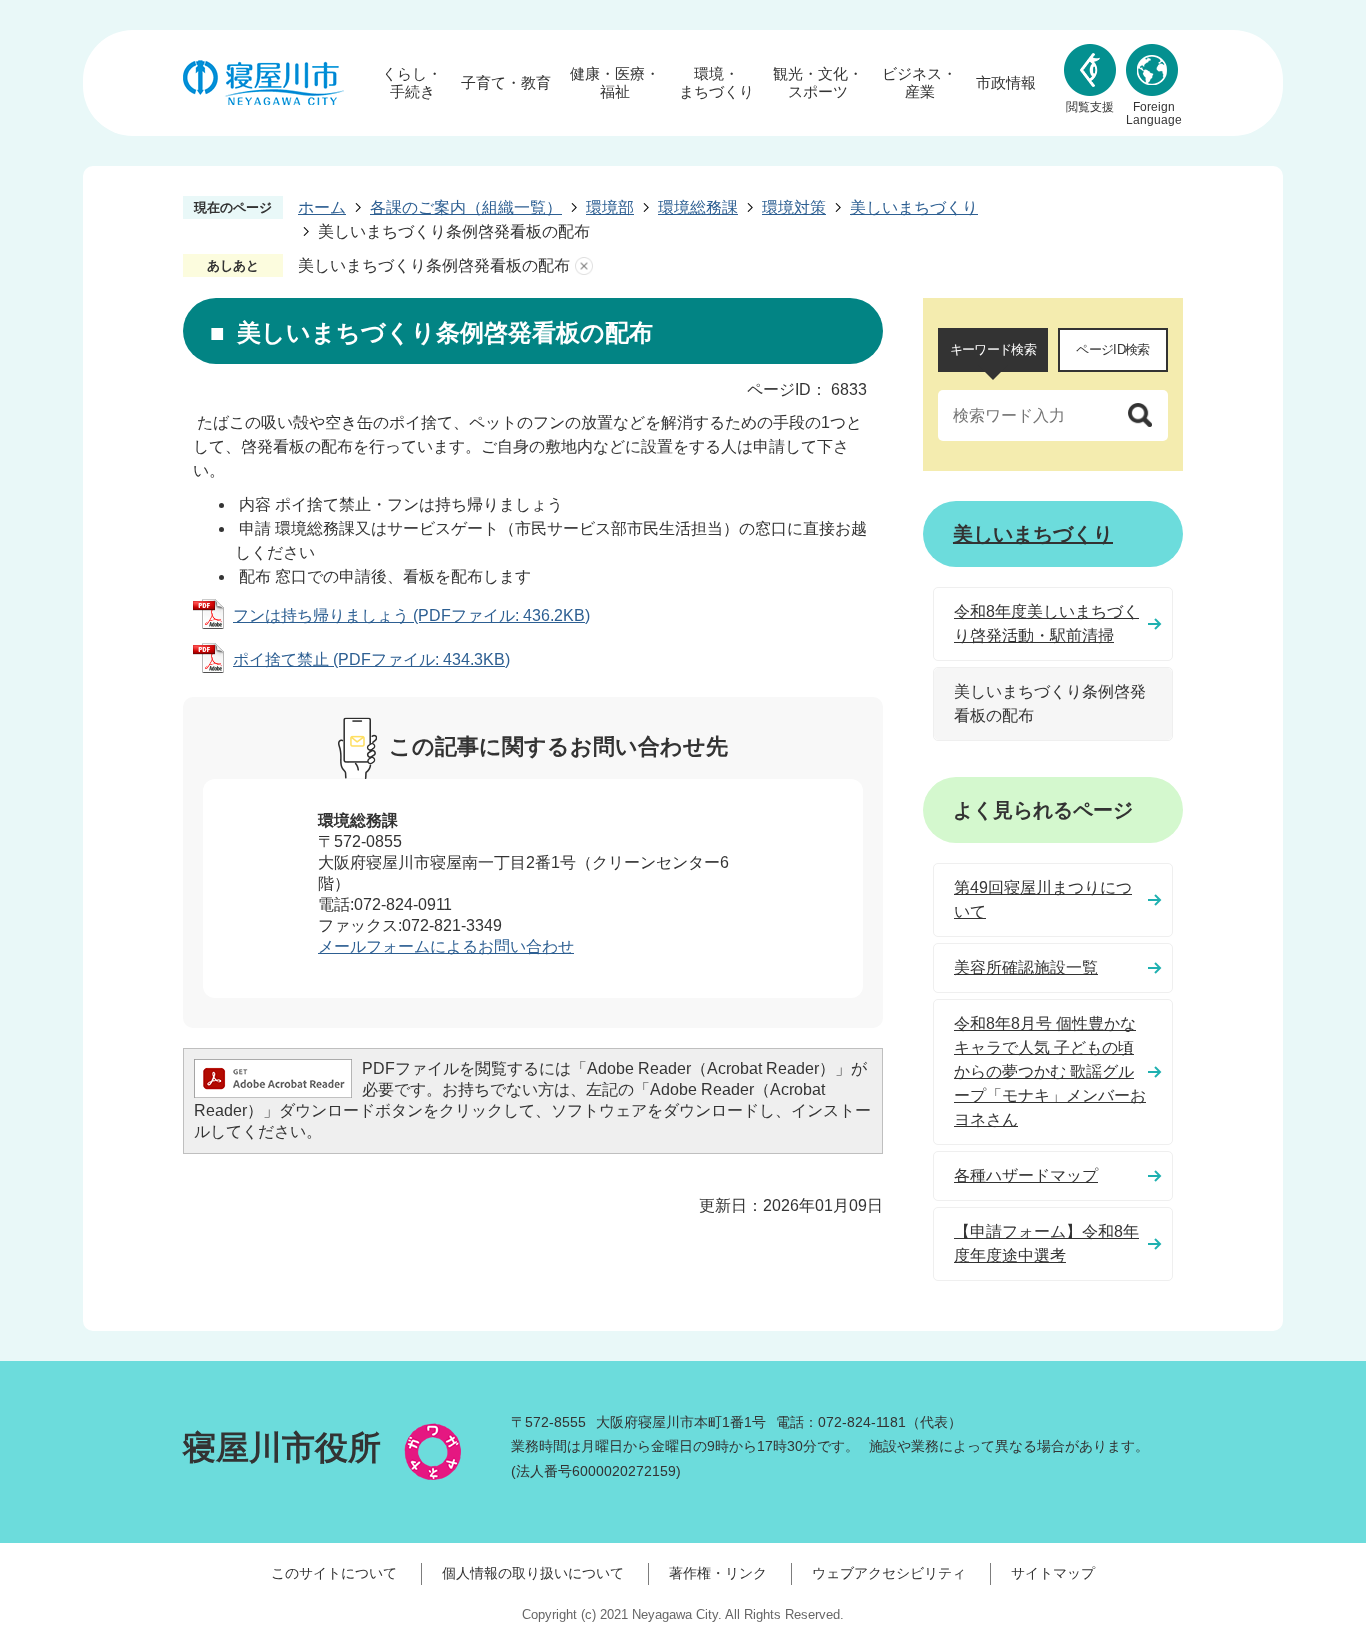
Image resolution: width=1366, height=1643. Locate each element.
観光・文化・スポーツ (818, 82)
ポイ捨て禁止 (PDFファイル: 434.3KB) (371, 659)
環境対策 (794, 207)
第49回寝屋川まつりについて (1043, 899)
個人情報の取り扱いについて (533, 1573)
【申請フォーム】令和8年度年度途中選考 (1046, 1243)
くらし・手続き (412, 82)
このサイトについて (334, 1573)
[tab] (993, 350)
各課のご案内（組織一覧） (466, 207)
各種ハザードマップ (1026, 1175)
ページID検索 (1112, 349)
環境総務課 (698, 207)
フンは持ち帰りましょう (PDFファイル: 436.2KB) (411, 615)
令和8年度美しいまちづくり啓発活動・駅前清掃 (1046, 623)
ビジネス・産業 (919, 82)
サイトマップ (1053, 1573)
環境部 (610, 207)
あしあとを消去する (584, 266)
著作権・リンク (718, 1573)
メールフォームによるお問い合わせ (446, 946)
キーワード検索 (993, 349)
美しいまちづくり (914, 207)
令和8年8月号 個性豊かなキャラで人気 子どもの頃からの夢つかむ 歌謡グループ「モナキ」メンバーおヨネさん (1050, 1071)
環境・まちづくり (716, 82)
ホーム (322, 207)
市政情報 (1006, 82)
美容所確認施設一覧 (1026, 967)
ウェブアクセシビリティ (889, 1573)
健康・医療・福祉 (615, 82)
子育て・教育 (506, 82)
